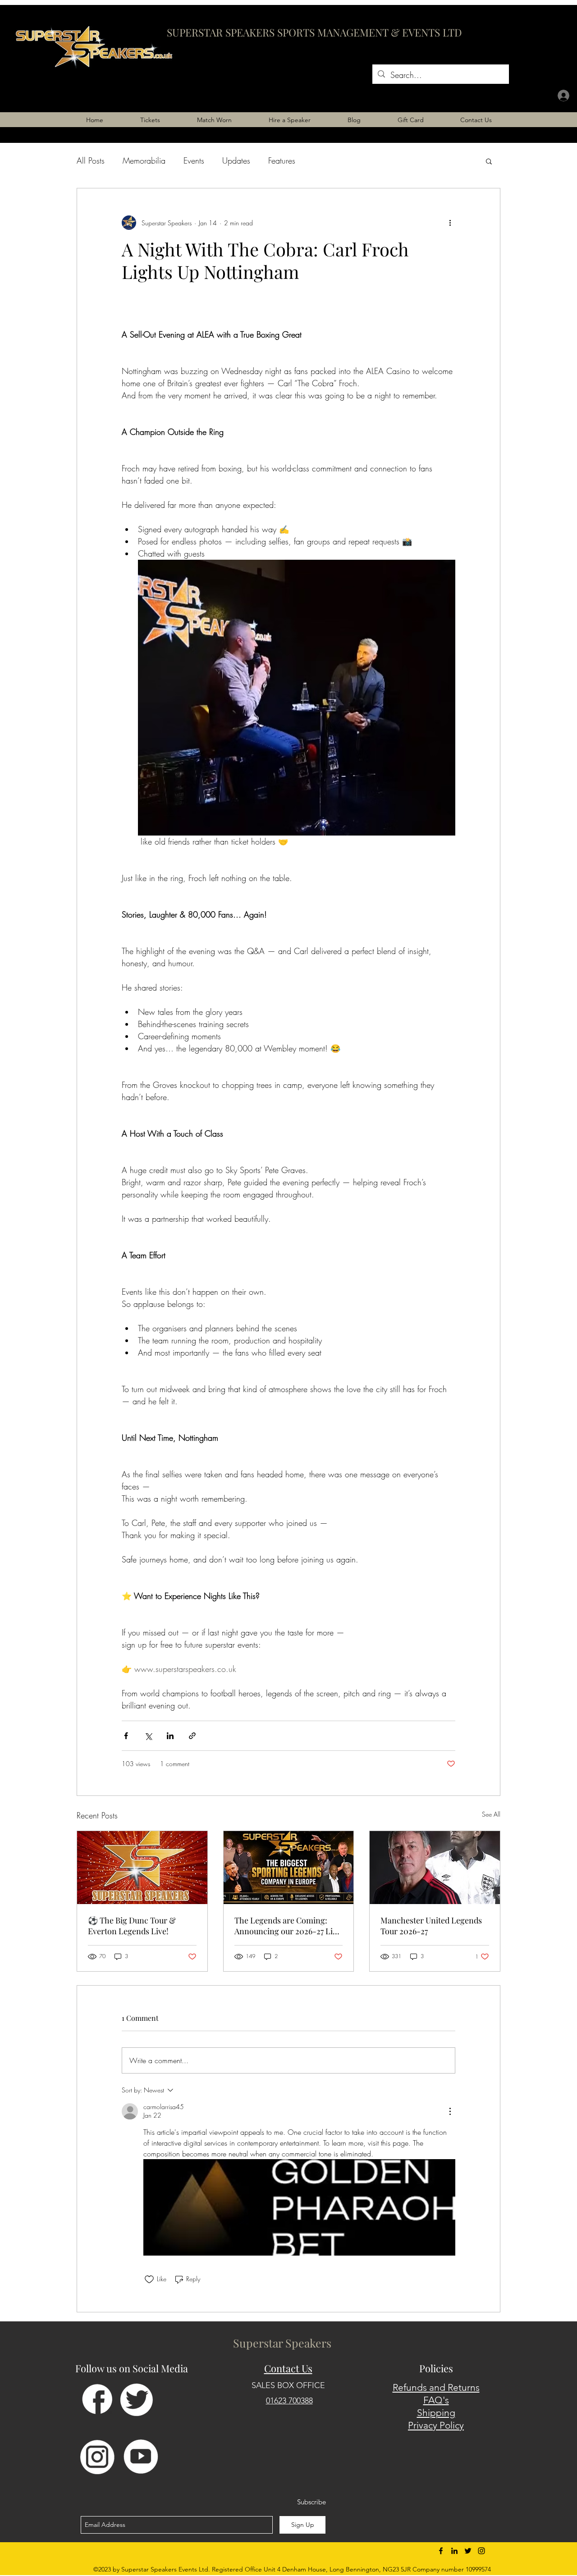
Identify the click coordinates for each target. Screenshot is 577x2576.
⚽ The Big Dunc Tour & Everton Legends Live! (132, 1926)
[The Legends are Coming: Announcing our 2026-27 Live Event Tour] (289, 1868)
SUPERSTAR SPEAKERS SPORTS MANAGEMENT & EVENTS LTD (314, 32)
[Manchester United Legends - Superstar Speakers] (435, 1868)
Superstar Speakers (282, 2343)
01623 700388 (289, 2401)
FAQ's (436, 2400)
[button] (489, 161)
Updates (236, 160)
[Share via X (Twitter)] (148, 1736)
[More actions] (450, 223)
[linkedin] (454, 2551)
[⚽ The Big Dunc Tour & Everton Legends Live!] (142, 1868)
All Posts (91, 160)
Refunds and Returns (436, 2387)
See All (491, 1814)
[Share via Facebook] (126, 1736)
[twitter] (468, 2551)
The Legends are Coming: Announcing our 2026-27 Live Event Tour (288, 1926)
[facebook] (441, 2551)
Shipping (436, 2413)
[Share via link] (192, 1736)
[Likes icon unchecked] (149, 2279)
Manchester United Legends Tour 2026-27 (431, 1926)
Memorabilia (144, 160)
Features (282, 160)
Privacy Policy (436, 2425)
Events (194, 160)
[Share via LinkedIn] (170, 1736)
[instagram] (481, 2551)
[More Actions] (450, 2111)
